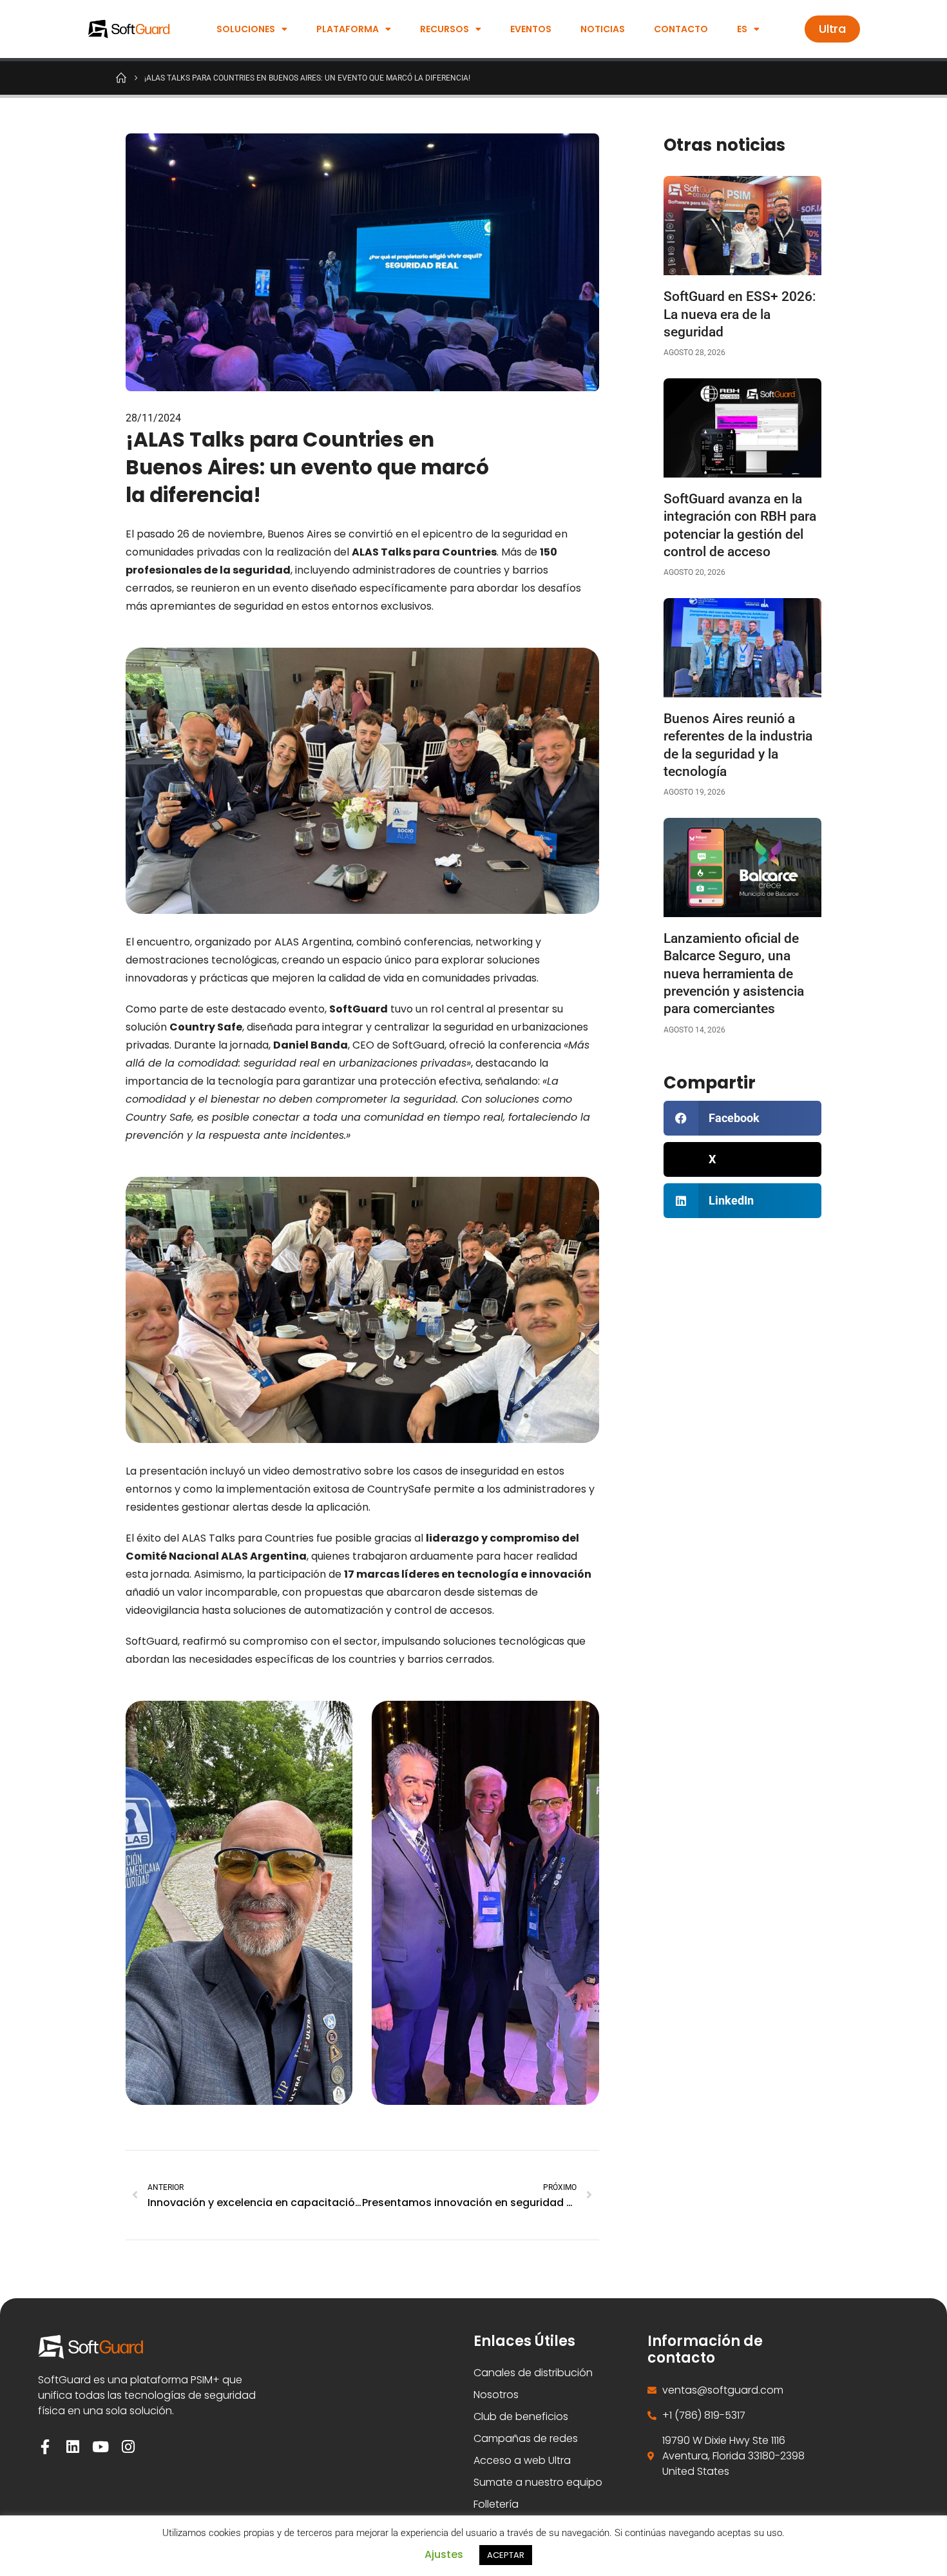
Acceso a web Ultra (522, 2460)
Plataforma (348, 29)
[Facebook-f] (45, 2447)
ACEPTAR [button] (506, 2555)
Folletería (496, 2504)
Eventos (531, 29)
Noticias (603, 29)
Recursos (445, 29)
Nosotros (496, 2395)
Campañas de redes (526, 2438)
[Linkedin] (73, 2447)
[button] (742, 1118)
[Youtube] (101, 2447)
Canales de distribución (533, 2373)
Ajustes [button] (444, 2554)
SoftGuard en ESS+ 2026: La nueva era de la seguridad (740, 314)
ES (742, 29)
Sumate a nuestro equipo (538, 2482)
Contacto (681, 29)
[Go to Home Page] (121, 77)
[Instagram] (129, 2447)
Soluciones (246, 29)
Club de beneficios (521, 2416)
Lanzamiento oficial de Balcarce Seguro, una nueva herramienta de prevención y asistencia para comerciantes (734, 973)
